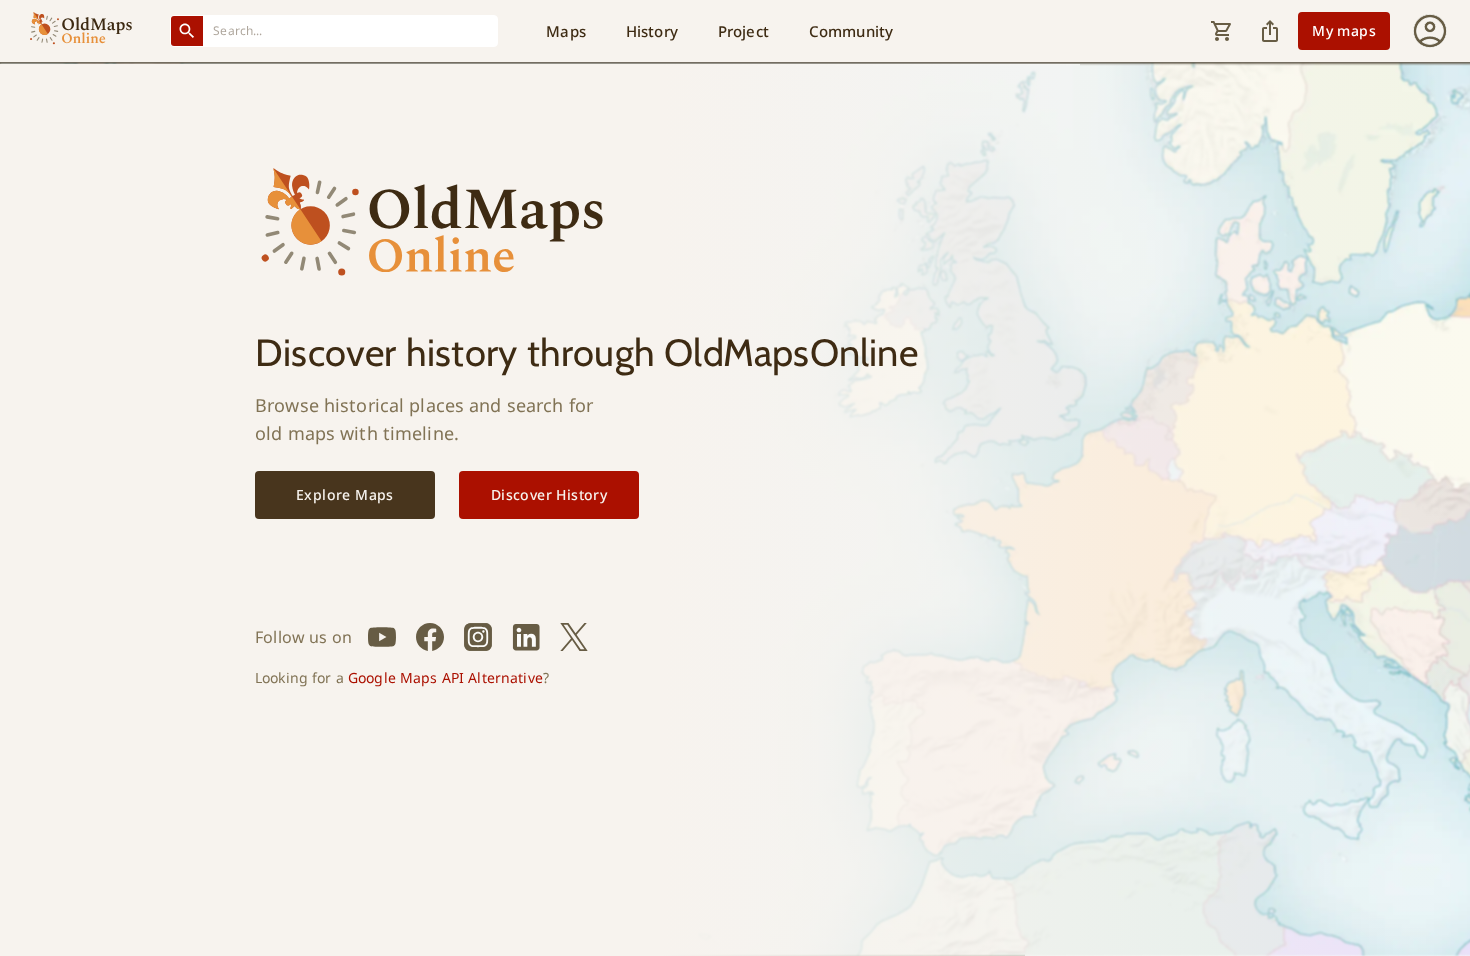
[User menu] (1430, 31)
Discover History (549, 494)
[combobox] (351, 30)
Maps (566, 31)
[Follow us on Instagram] (478, 637)
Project (743, 31)
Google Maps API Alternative (445, 677)
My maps (1344, 30)
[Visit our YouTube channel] (382, 637)
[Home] (81, 31)
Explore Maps (345, 494)
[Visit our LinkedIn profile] (526, 637)
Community (851, 31)
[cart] (1222, 31)
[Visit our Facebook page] (430, 637)
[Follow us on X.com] (574, 637)
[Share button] (1270, 31)
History (652, 31)
